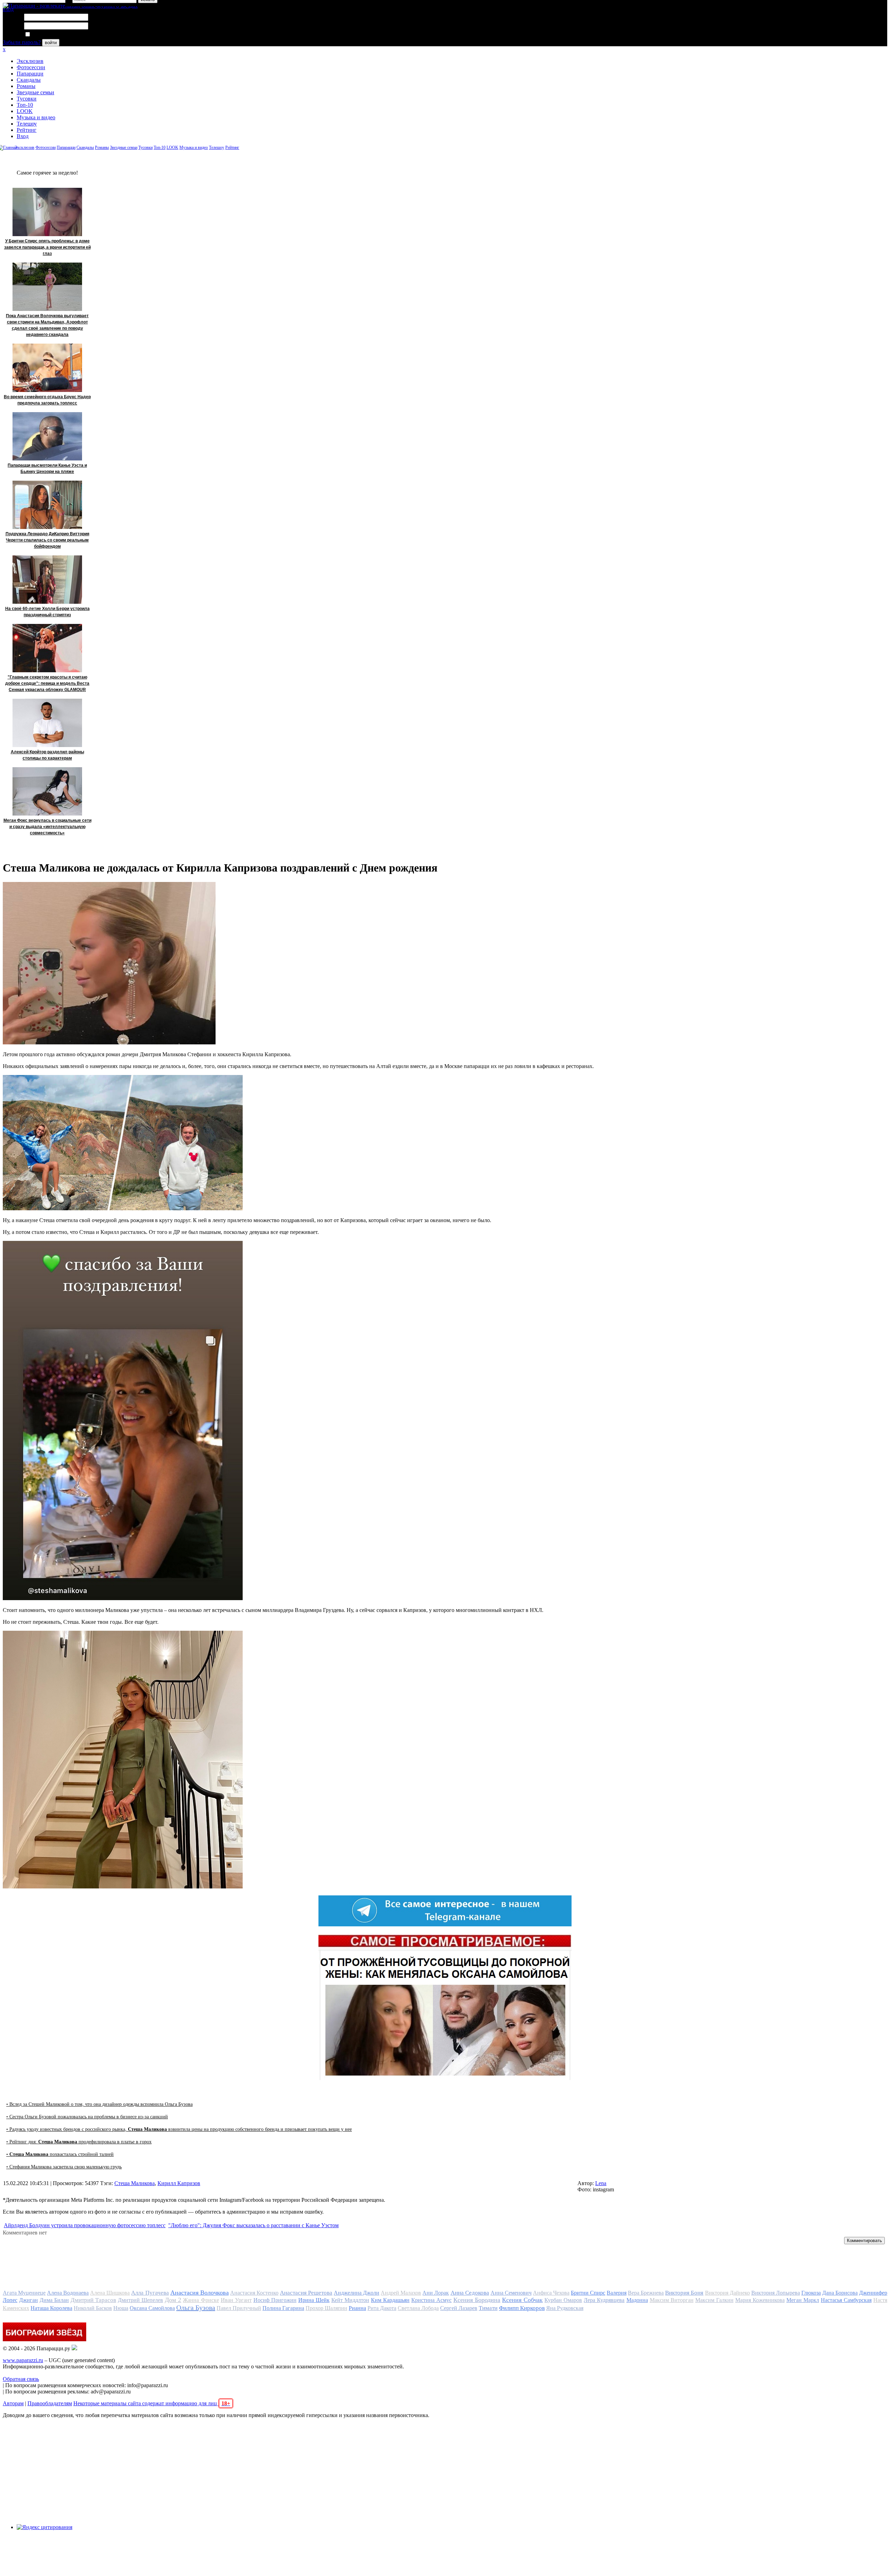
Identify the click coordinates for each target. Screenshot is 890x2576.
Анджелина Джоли (357, 2293)
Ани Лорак (436, 2293)
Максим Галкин (714, 2300)
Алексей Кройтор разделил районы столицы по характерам (47, 755)
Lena (601, 2183)
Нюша (121, 2308)
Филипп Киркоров (522, 2308)
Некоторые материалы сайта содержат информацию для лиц (152, 2403)
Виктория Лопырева (776, 2293)
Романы (26, 86)
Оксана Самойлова (152, 2308)
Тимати (488, 2308)
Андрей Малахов (401, 2293)
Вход (23, 136)
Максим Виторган (672, 2300)
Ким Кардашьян (390, 2300)
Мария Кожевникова (760, 2300)
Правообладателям (50, 2403)
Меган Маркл (803, 2300)
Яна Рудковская (565, 2308)
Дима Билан (54, 2300)
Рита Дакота (382, 2308)
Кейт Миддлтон (350, 2300)
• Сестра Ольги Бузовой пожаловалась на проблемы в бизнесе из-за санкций (87, 2117)
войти (51, 43)
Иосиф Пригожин (275, 2300)
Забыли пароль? (22, 42)
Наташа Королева (51, 2308)
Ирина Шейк (314, 2300)
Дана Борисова (840, 2293)
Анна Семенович (511, 2293)
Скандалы (29, 80)
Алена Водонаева (68, 2293)
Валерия (617, 2293)
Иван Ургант (236, 2300)
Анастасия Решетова (306, 2293)
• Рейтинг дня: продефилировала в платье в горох (79, 2142)
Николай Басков (93, 2308)
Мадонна (637, 2300)
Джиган (29, 2300)
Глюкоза (811, 2293)
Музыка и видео (36, 117)
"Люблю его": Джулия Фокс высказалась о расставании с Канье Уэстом (253, 2225)
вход (8, 9)
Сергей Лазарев (459, 2308)
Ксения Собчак (522, 2300)
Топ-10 (25, 105)
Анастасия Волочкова (200, 2293)
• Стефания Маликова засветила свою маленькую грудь (64, 2167)
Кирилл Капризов (179, 2183)
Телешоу (27, 124)
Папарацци (30, 74)
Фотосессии (31, 67)
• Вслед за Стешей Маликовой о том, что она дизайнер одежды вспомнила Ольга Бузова (99, 2104)
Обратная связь (21, 2379)
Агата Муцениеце (24, 2293)
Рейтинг (27, 130)
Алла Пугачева (150, 2293)
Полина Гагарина (283, 2308)
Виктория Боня (684, 2293)
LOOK (25, 111)
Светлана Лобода (418, 2308)
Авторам (13, 2403)
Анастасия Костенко (254, 2293)
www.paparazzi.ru (23, 2360)
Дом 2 (173, 2300)
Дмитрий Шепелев (140, 2300)
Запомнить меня (50, 35)
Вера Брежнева (646, 2293)
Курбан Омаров (563, 2300)
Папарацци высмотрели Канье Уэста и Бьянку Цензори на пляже (47, 468)
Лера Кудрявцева (604, 2300)
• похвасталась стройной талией (60, 2154)
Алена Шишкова (110, 2293)
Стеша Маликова (135, 2183)
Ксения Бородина (477, 2300)
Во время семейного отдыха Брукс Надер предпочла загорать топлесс (47, 400)
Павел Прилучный (239, 2308)
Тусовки (27, 99)
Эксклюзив (30, 61)
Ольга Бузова (196, 2308)
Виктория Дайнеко (727, 2293)
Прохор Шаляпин (326, 2308)
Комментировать (864, 2241)
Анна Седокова (470, 2293)
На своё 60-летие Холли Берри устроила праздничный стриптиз (47, 612)
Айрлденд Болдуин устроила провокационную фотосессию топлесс (85, 2225)
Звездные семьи (35, 92)
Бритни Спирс (588, 2293)
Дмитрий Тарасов (93, 2300)
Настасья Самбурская (846, 2300)
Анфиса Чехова (551, 2293)
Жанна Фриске (201, 2300)
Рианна (357, 2308)
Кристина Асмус (431, 2300)
